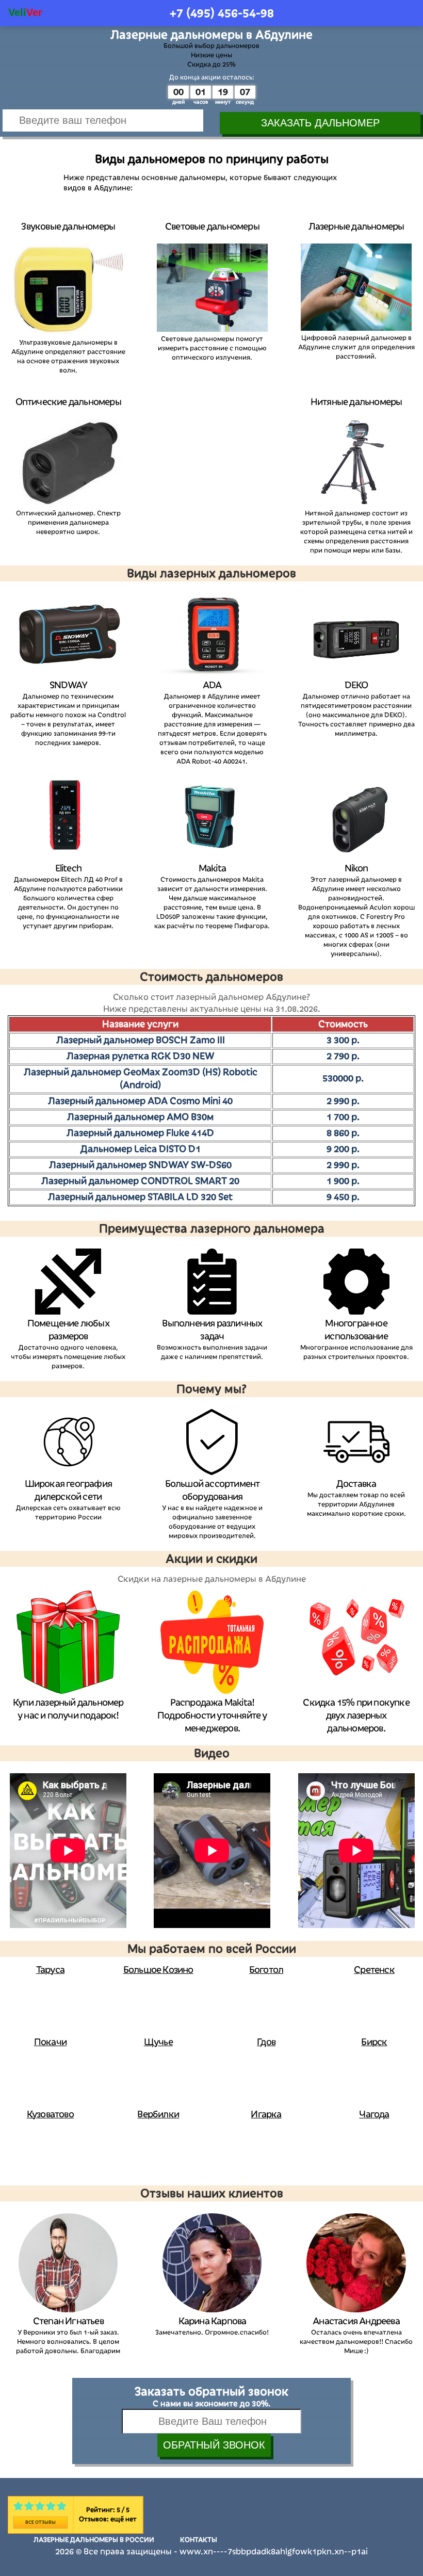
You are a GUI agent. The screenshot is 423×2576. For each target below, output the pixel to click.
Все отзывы (40, 2522)
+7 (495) (222, 13)
